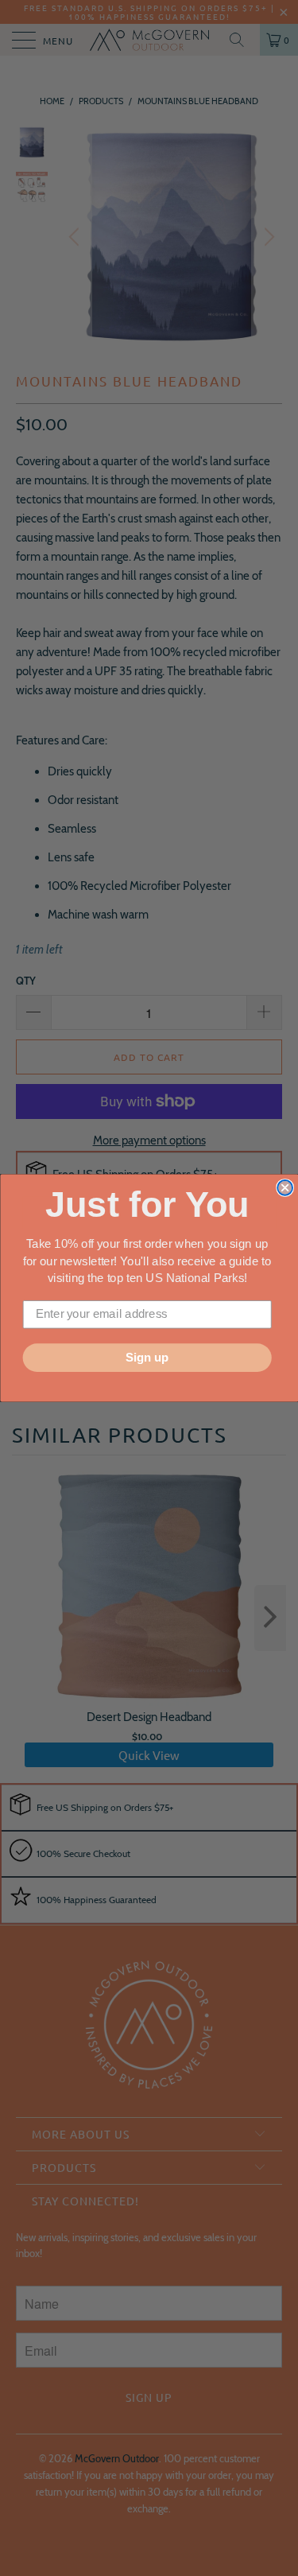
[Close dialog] (285, 1188)
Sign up (147, 1358)
